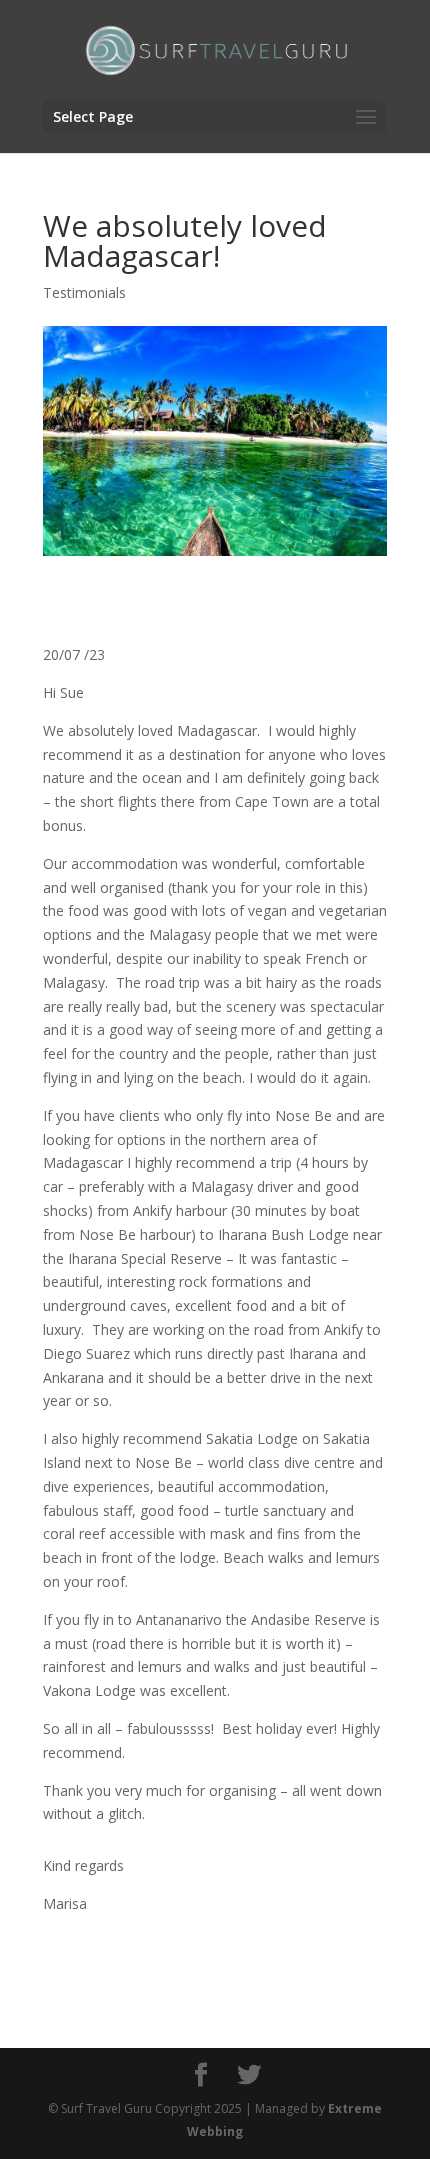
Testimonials (84, 292)
